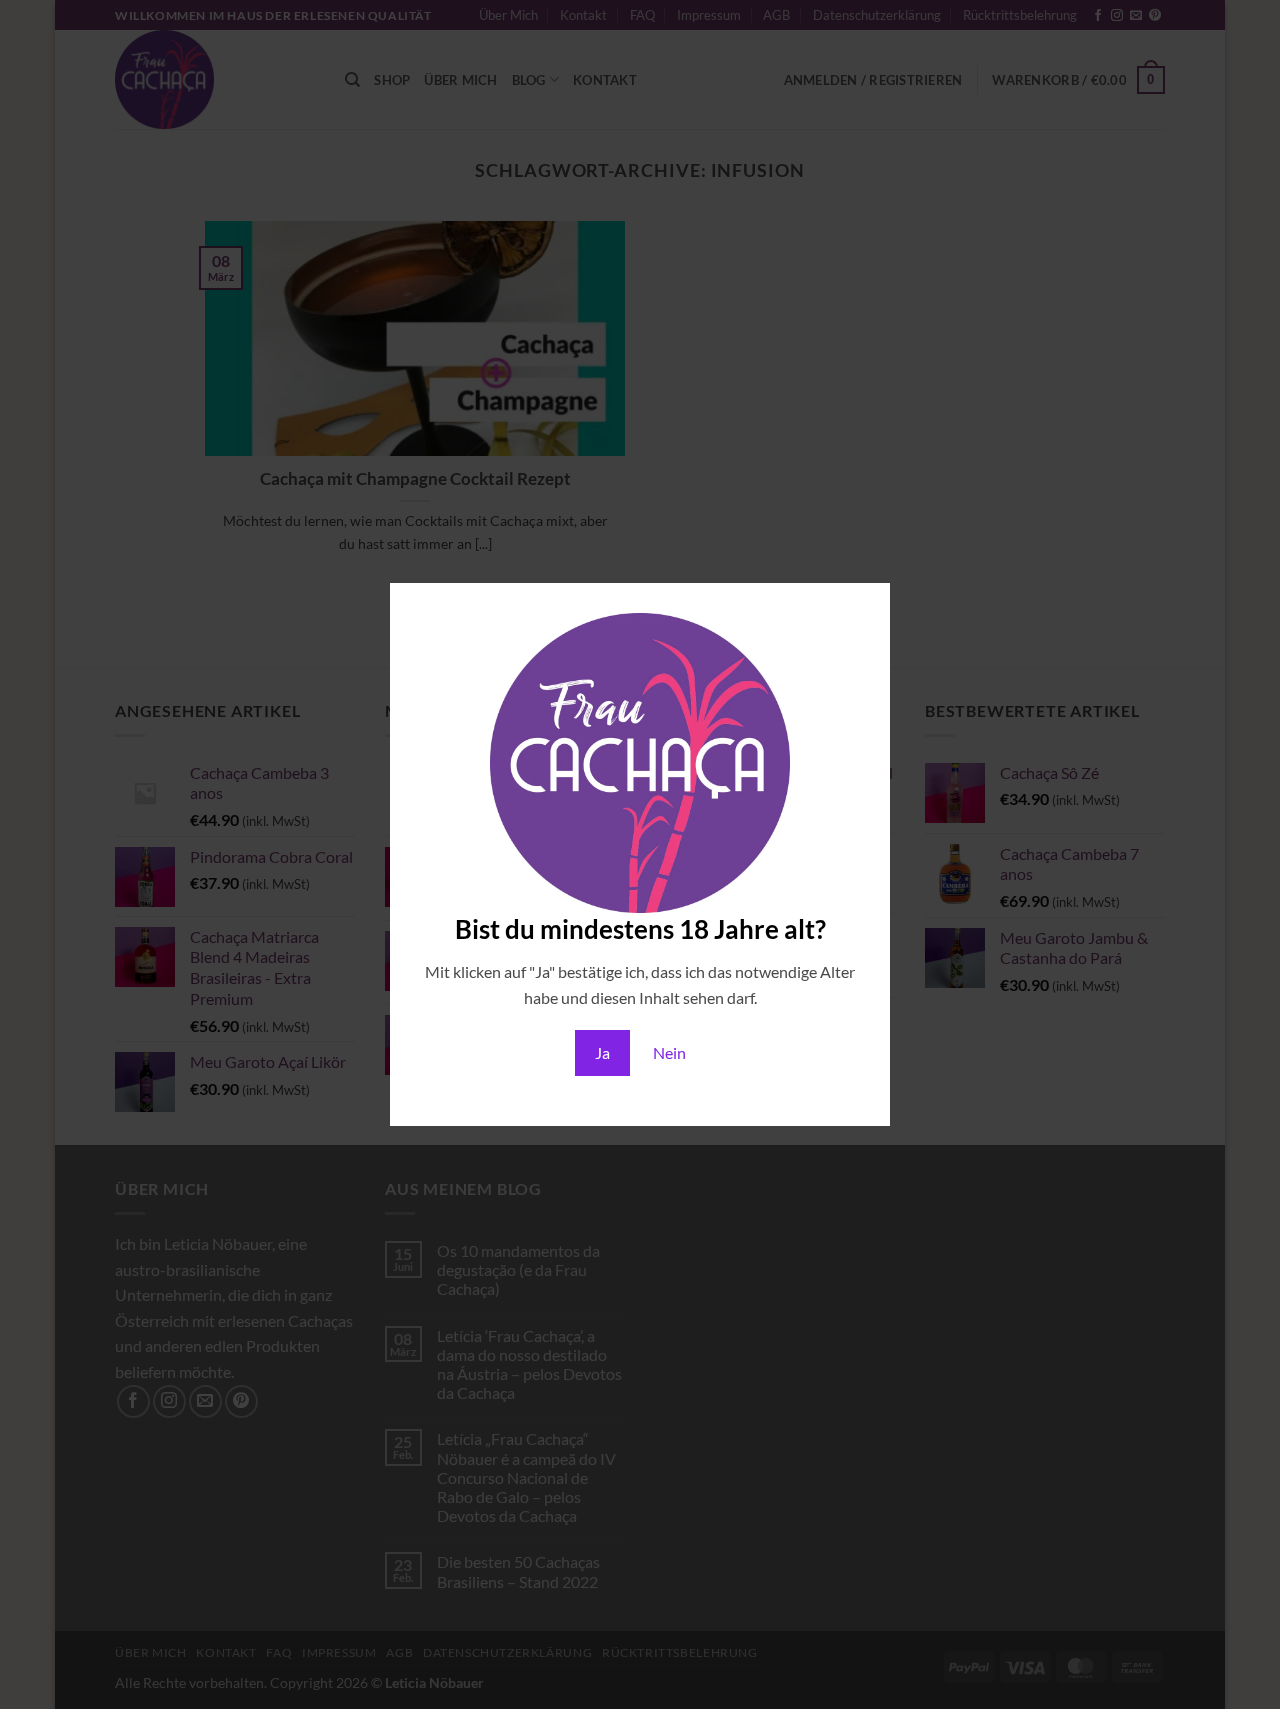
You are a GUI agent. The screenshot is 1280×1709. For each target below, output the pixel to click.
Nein (669, 1052)
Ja (602, 1052)
